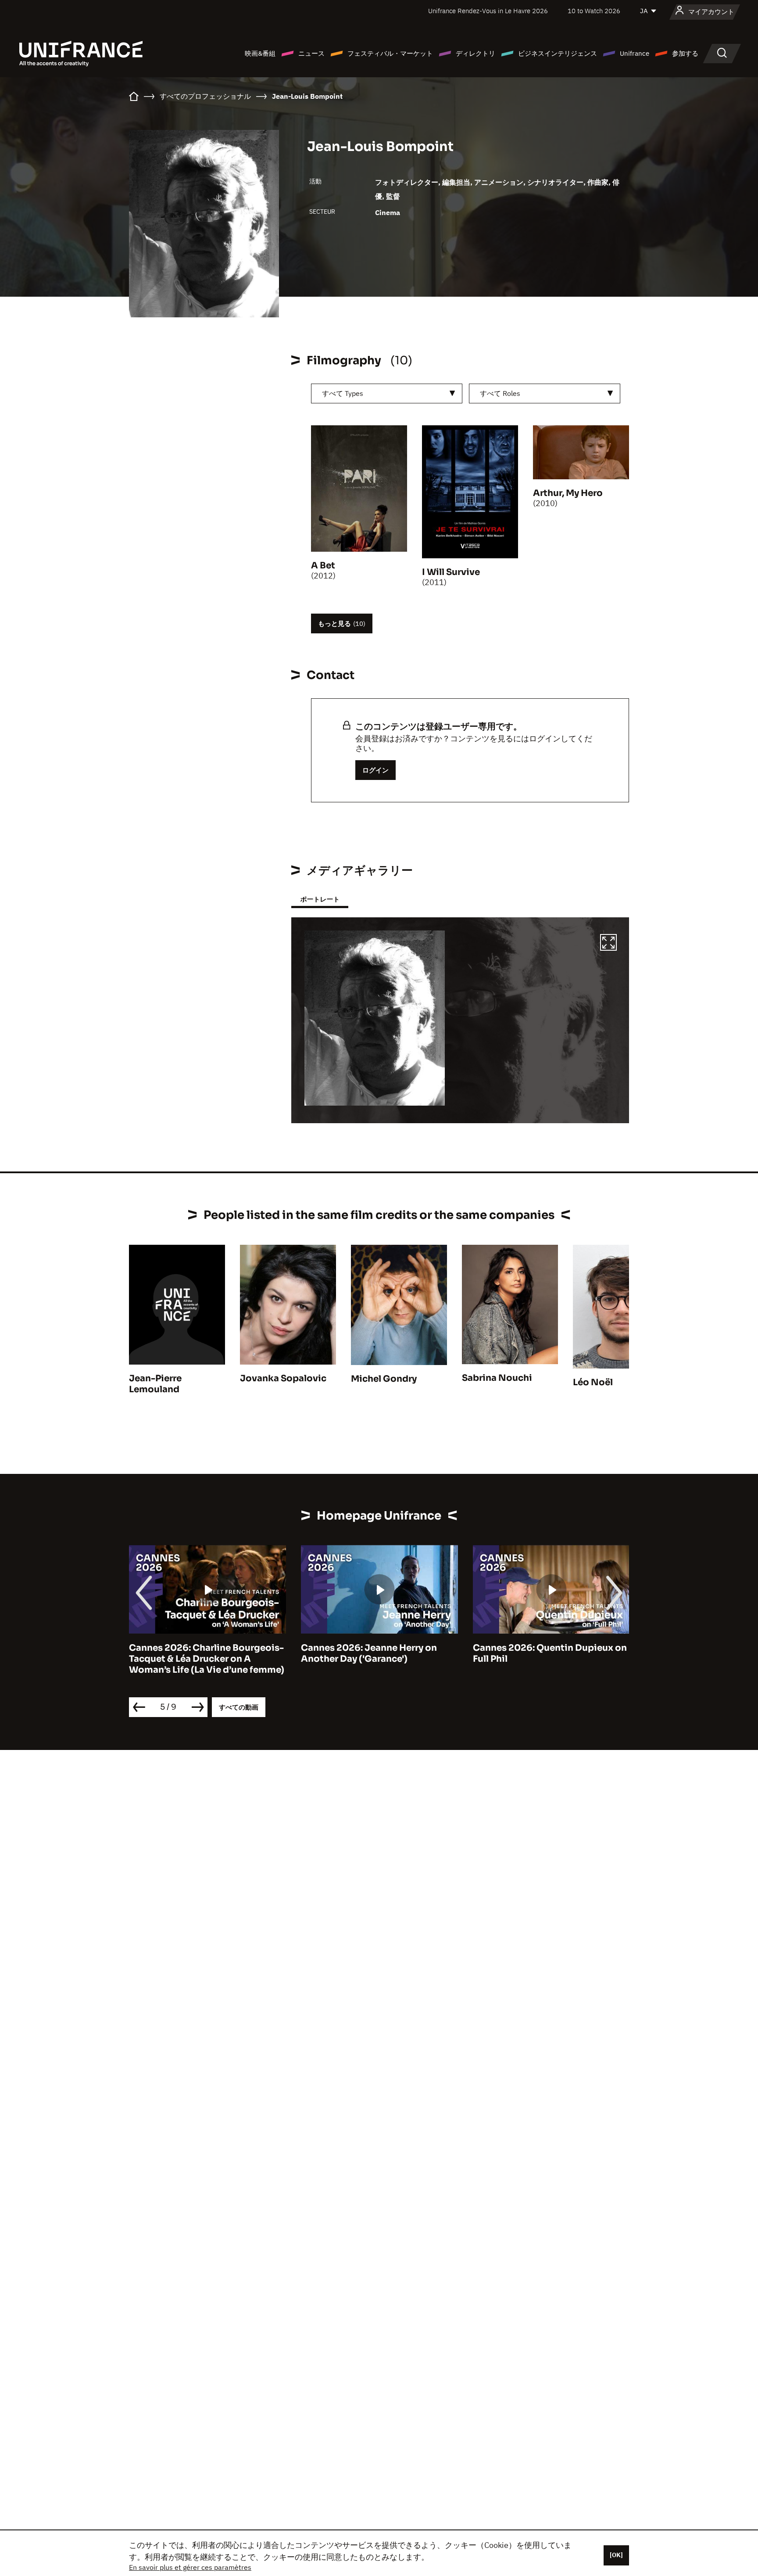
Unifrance (635, 53)
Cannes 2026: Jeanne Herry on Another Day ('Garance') (369, 1653)
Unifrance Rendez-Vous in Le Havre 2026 (488, 11)
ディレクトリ (476, 53)
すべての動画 (239, 1707)
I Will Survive (451, 572)
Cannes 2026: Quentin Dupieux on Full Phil (550, 1653)
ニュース (311, 53)
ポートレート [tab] (320, 899)
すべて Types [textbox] (343, 393)
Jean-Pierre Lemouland (155, 1384)
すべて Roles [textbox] (500, 393)
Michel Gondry (384, 1379)
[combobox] (387, 393)
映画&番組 (260, 53)
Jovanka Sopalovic (283, 1378)
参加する (685, 53)
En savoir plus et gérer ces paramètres (190, 2567)
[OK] (616, 2555)
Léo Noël (593, 1382)
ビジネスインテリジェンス (558, 53)
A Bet (323, 566)
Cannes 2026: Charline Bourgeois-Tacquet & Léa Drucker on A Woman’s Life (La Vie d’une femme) (207, 1659)
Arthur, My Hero (568, 493)
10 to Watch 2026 (594, 11)
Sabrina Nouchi (497, 1378)
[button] (608, 944)
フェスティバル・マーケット (390, 53)
